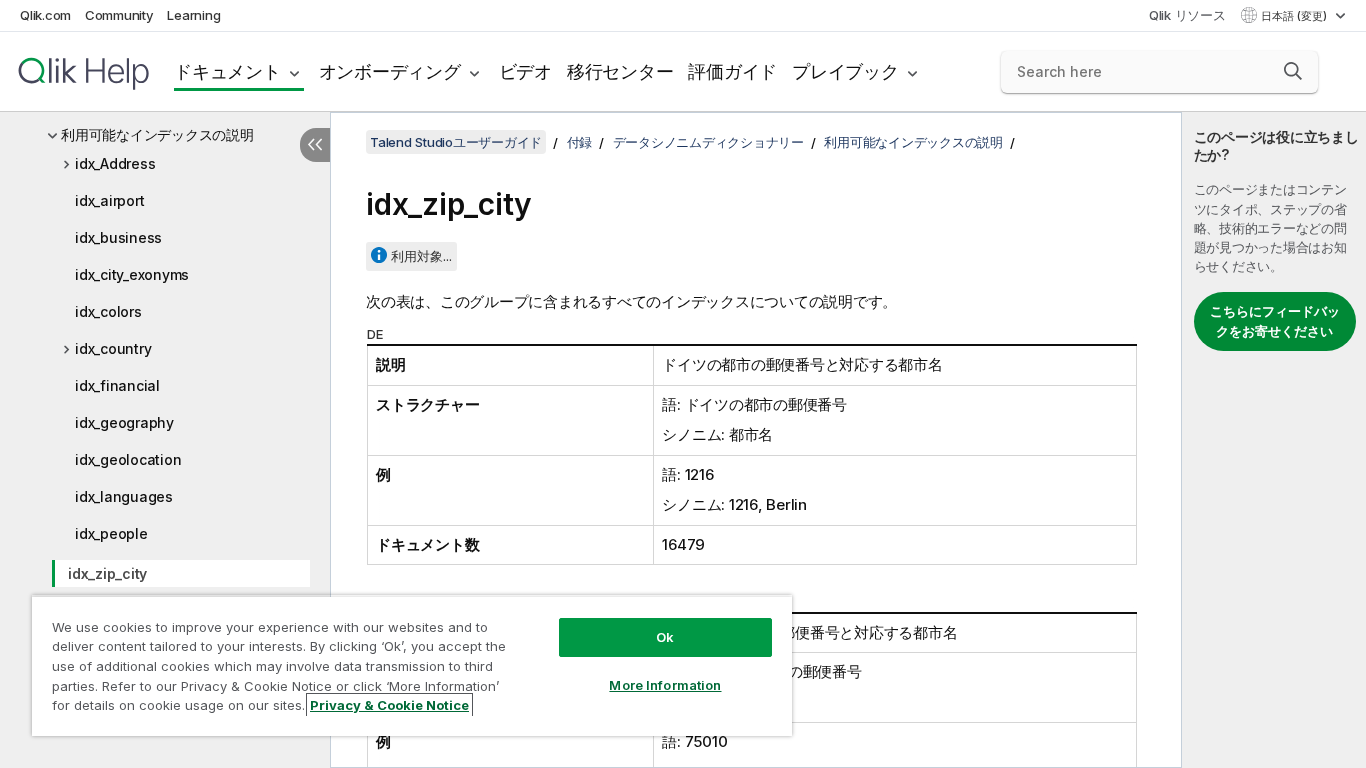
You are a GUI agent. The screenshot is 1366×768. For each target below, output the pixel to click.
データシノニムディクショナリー (708, 142)
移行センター (620, 71)
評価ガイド (732, 71)
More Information (665, 685)
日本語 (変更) (1295, 16)
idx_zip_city (107, 573)
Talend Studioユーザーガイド (456, 142)
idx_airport (109, 200)
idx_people (111, 533)
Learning (193, 15)
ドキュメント (227, 71)
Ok (665, 637)
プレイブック (845, 71)
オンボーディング (390, 71)
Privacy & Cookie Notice (389, 705)
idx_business (118, 237)
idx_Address (115, 163)
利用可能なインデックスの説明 (157, 134)
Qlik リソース (1187, 15)
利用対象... (421, 256)
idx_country (113, 348)
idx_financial (117, 385)
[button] (1293, 71)
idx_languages (124, 496)
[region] (412, 665)
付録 (580, 142)
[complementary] (1274, 440)
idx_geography (124, 422)
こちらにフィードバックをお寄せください (1275, 321)
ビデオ (525, 71)
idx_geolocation (128, 459)
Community (119, 15)
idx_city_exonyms (132, 274)
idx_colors (108, 311)
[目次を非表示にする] (315, 145)
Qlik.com (45, 15)
